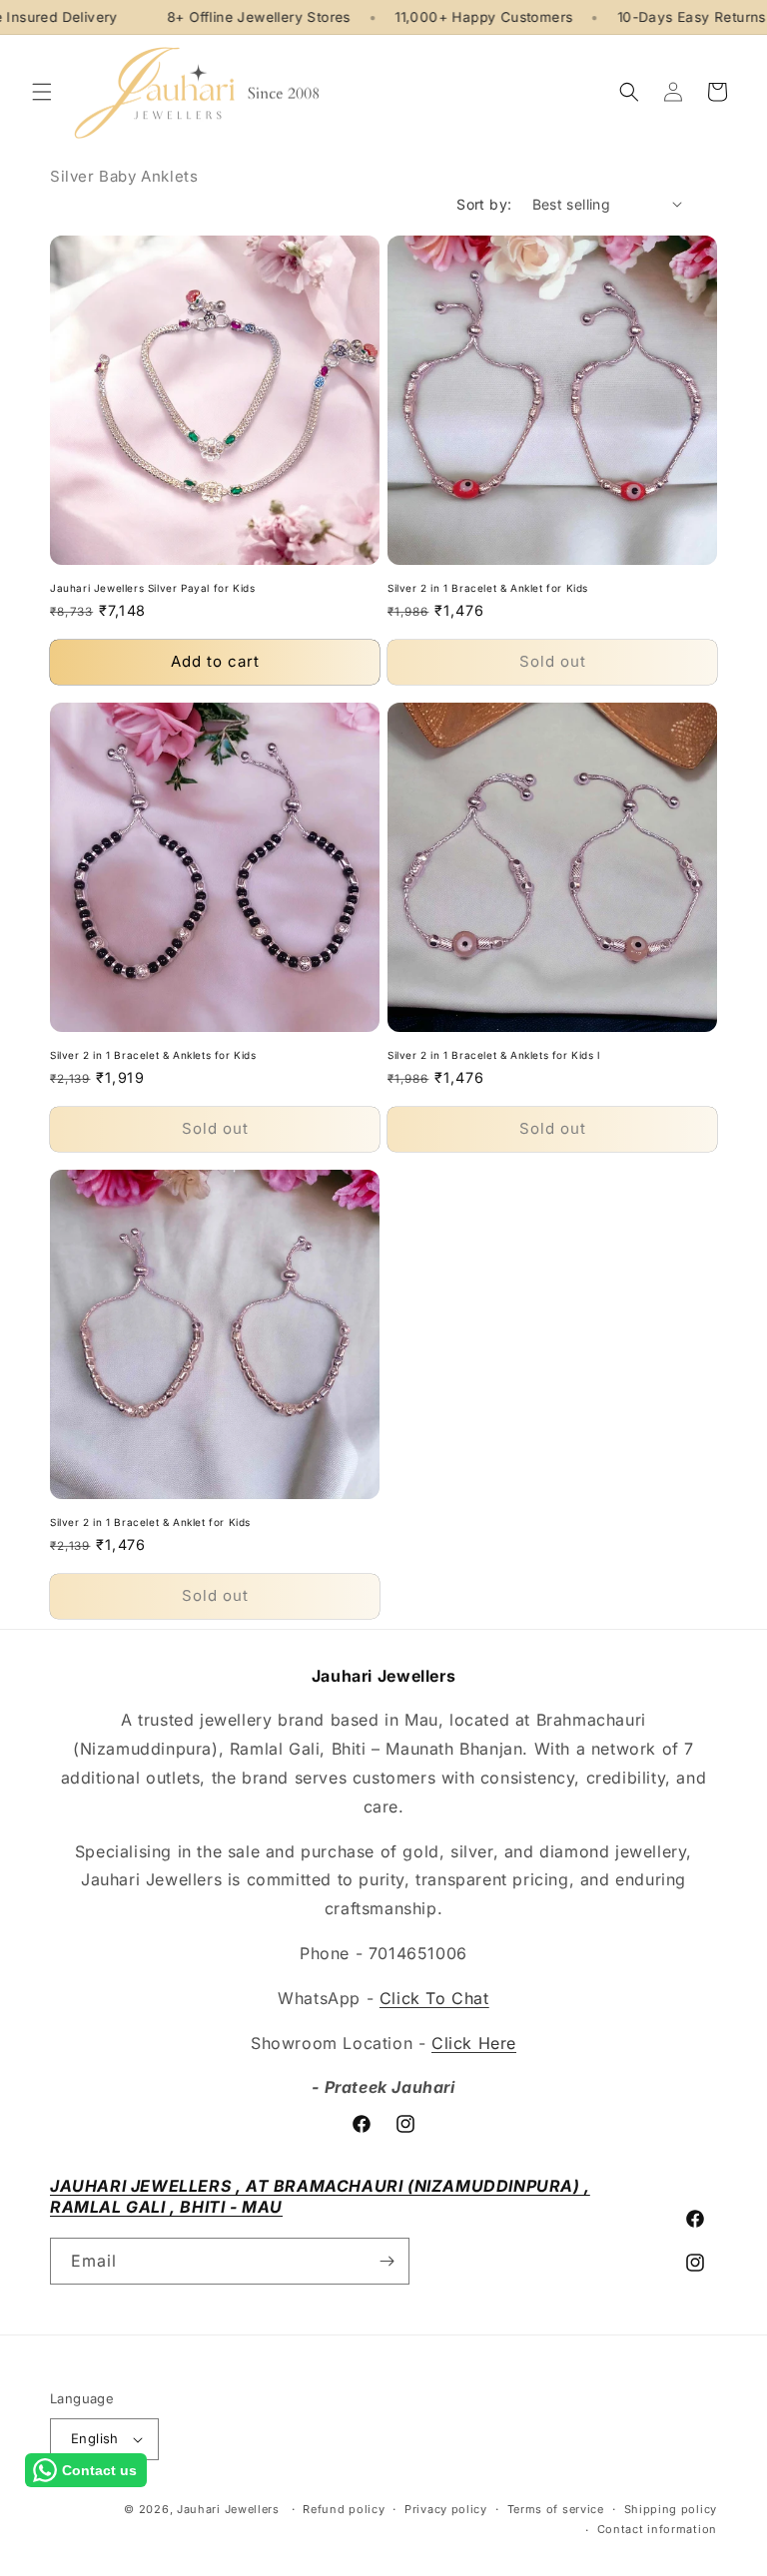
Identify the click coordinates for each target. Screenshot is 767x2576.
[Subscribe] (386, 2261)
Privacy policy (446, 2509)
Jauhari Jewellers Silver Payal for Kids (152, 588)
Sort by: (484, 204)
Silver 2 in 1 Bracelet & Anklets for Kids (153, 1055)
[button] (42, 92)
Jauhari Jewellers (228, 2509)
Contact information (657, 2529)
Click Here (474, 2043)
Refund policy (344, 2509)
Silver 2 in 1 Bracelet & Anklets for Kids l (494, 1055)
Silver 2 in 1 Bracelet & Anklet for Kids (488, 588)
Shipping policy (671, 2509)
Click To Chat (434, 1998)
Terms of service (556, 2509)
